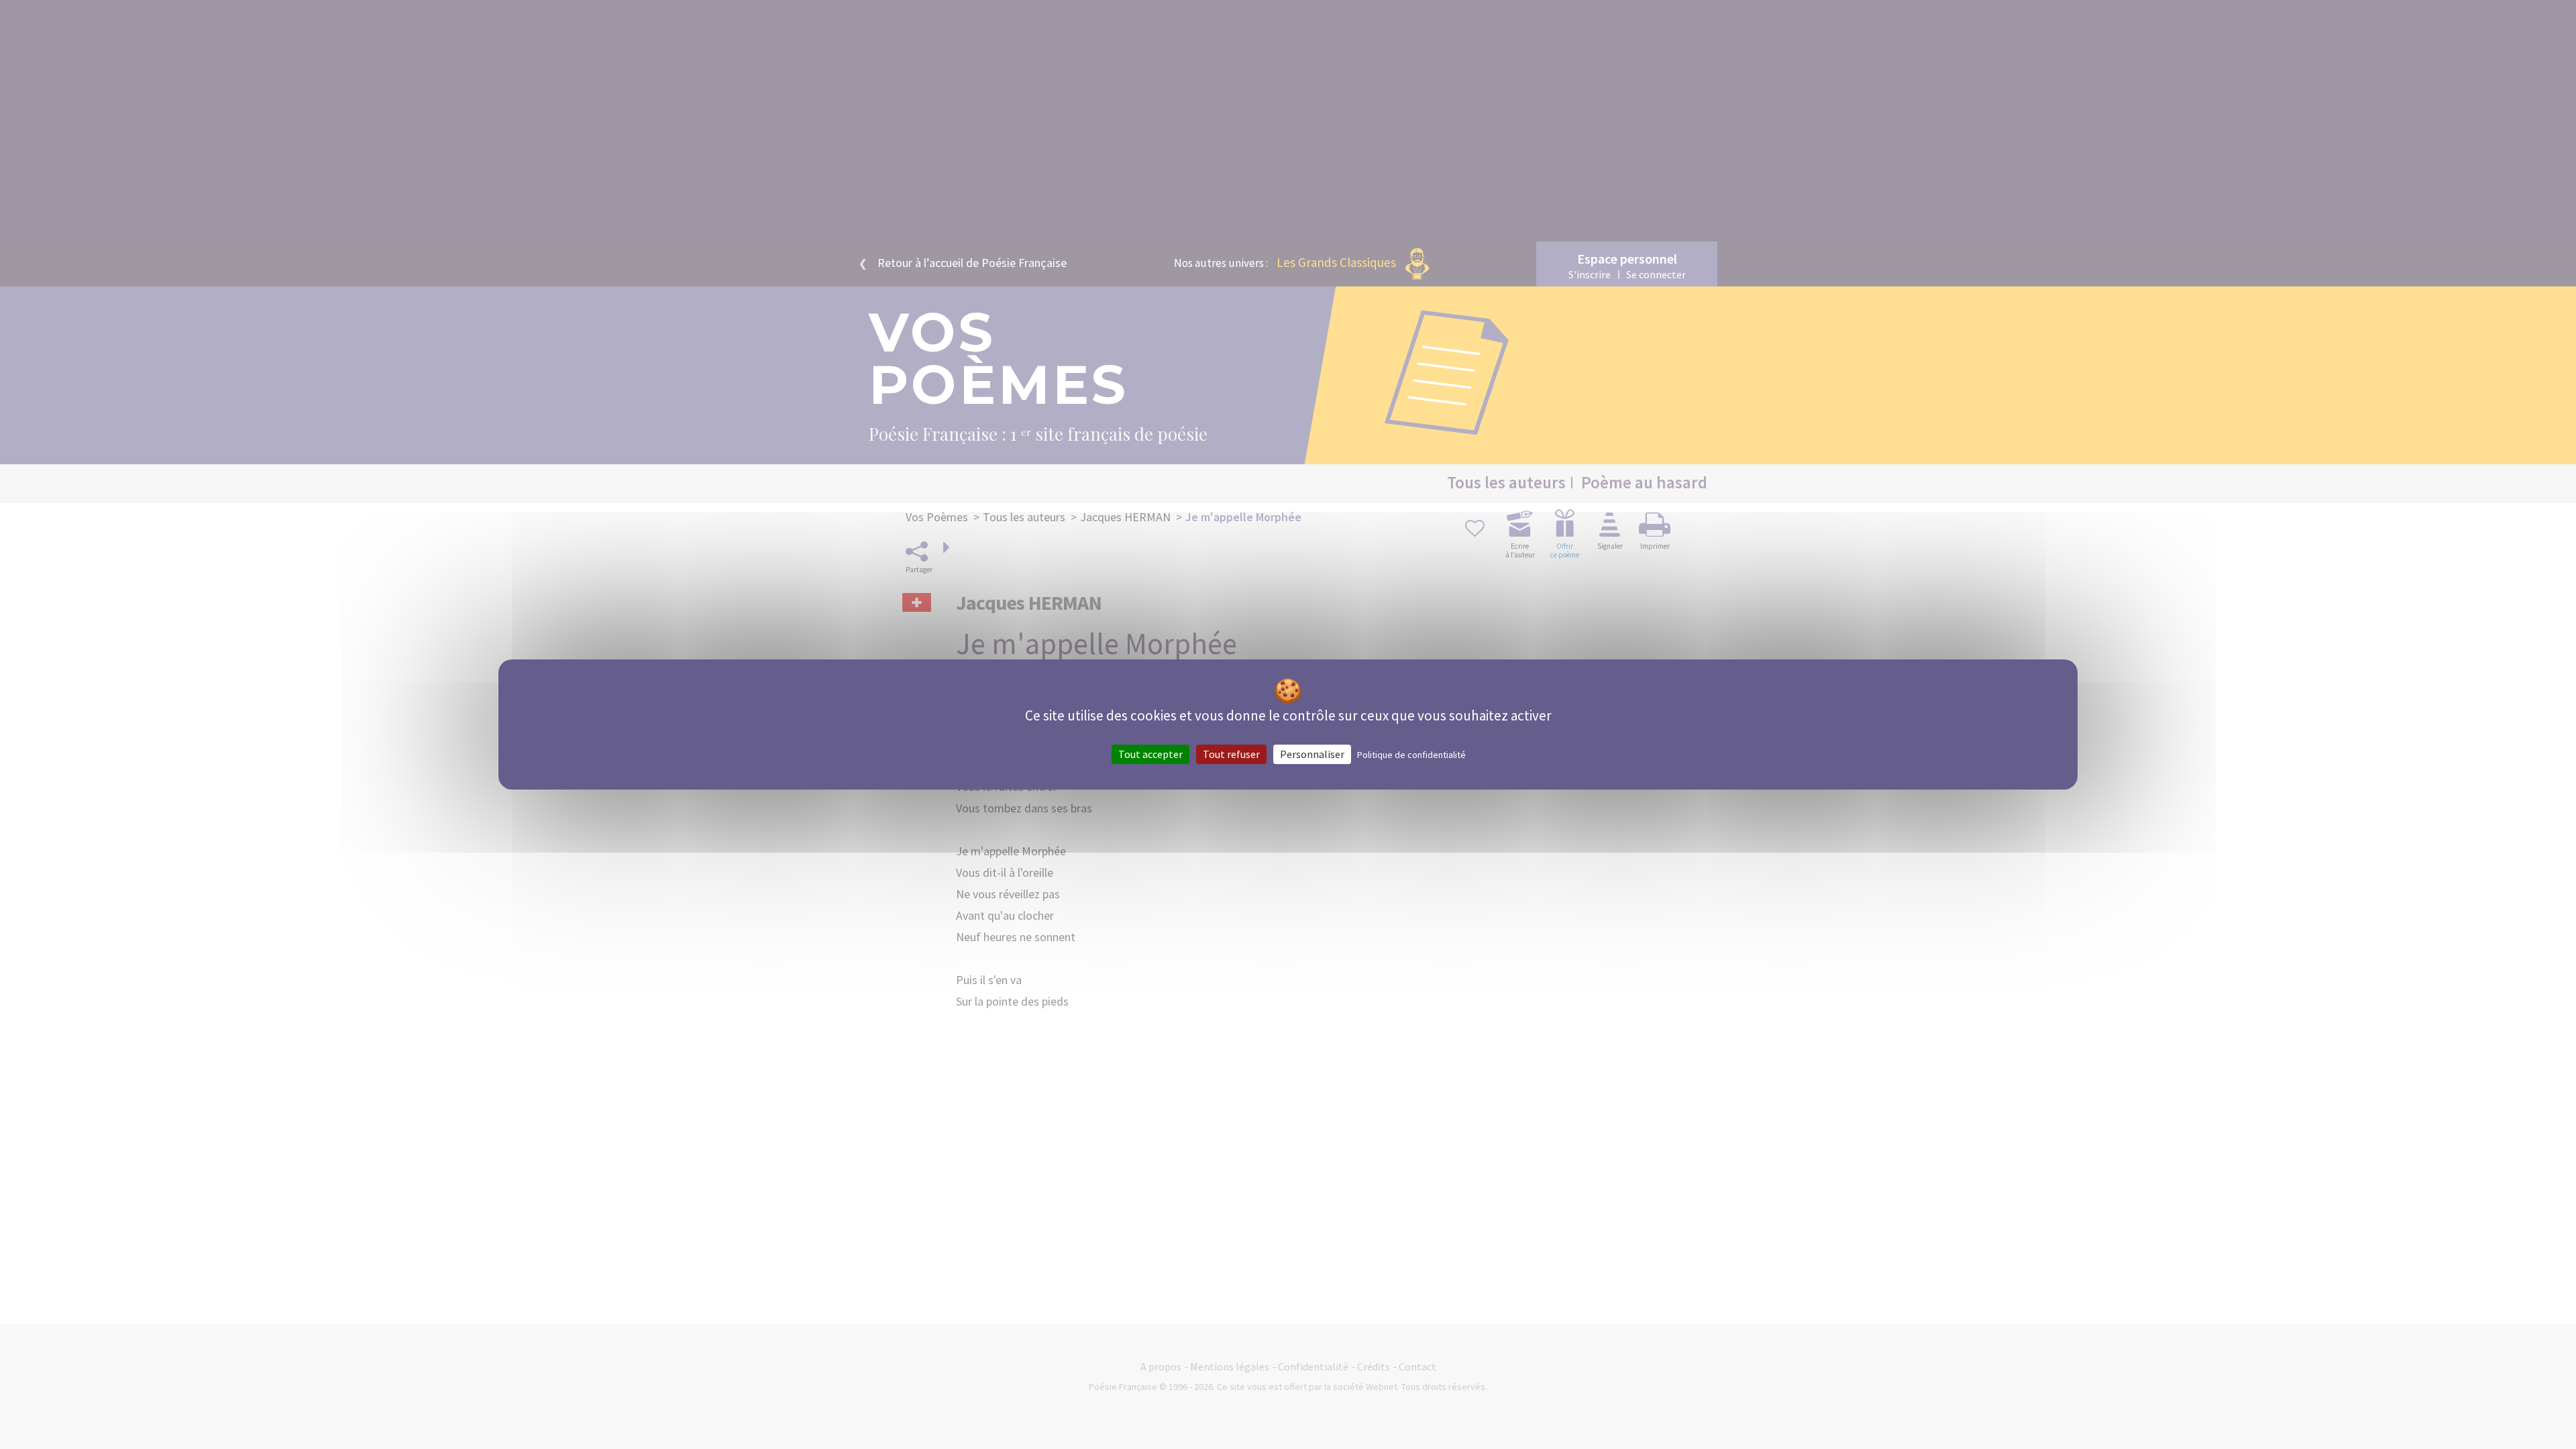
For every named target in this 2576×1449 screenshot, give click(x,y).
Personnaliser (1312, 754)
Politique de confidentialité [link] (1411, 755)
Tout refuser (1231, 754)
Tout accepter (1150, 754)
